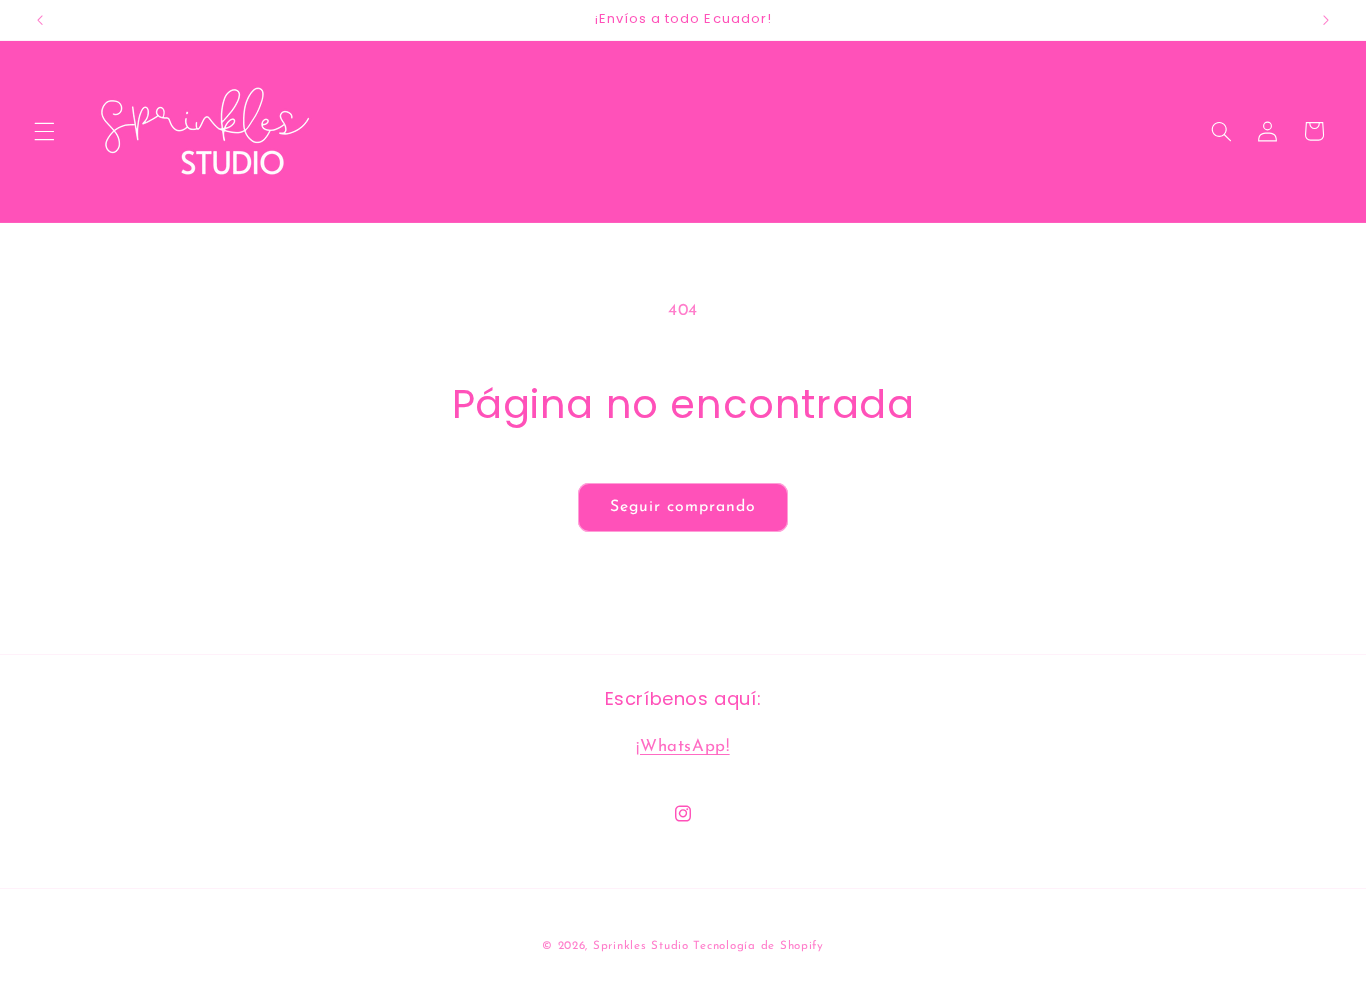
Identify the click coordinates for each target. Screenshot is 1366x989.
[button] (44, 131)
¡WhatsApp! (682, 745)
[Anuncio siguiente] (1326, 20)
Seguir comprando (683, 507)
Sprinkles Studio (641, 946)
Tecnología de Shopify (758, 946)
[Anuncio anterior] (40, 20)
